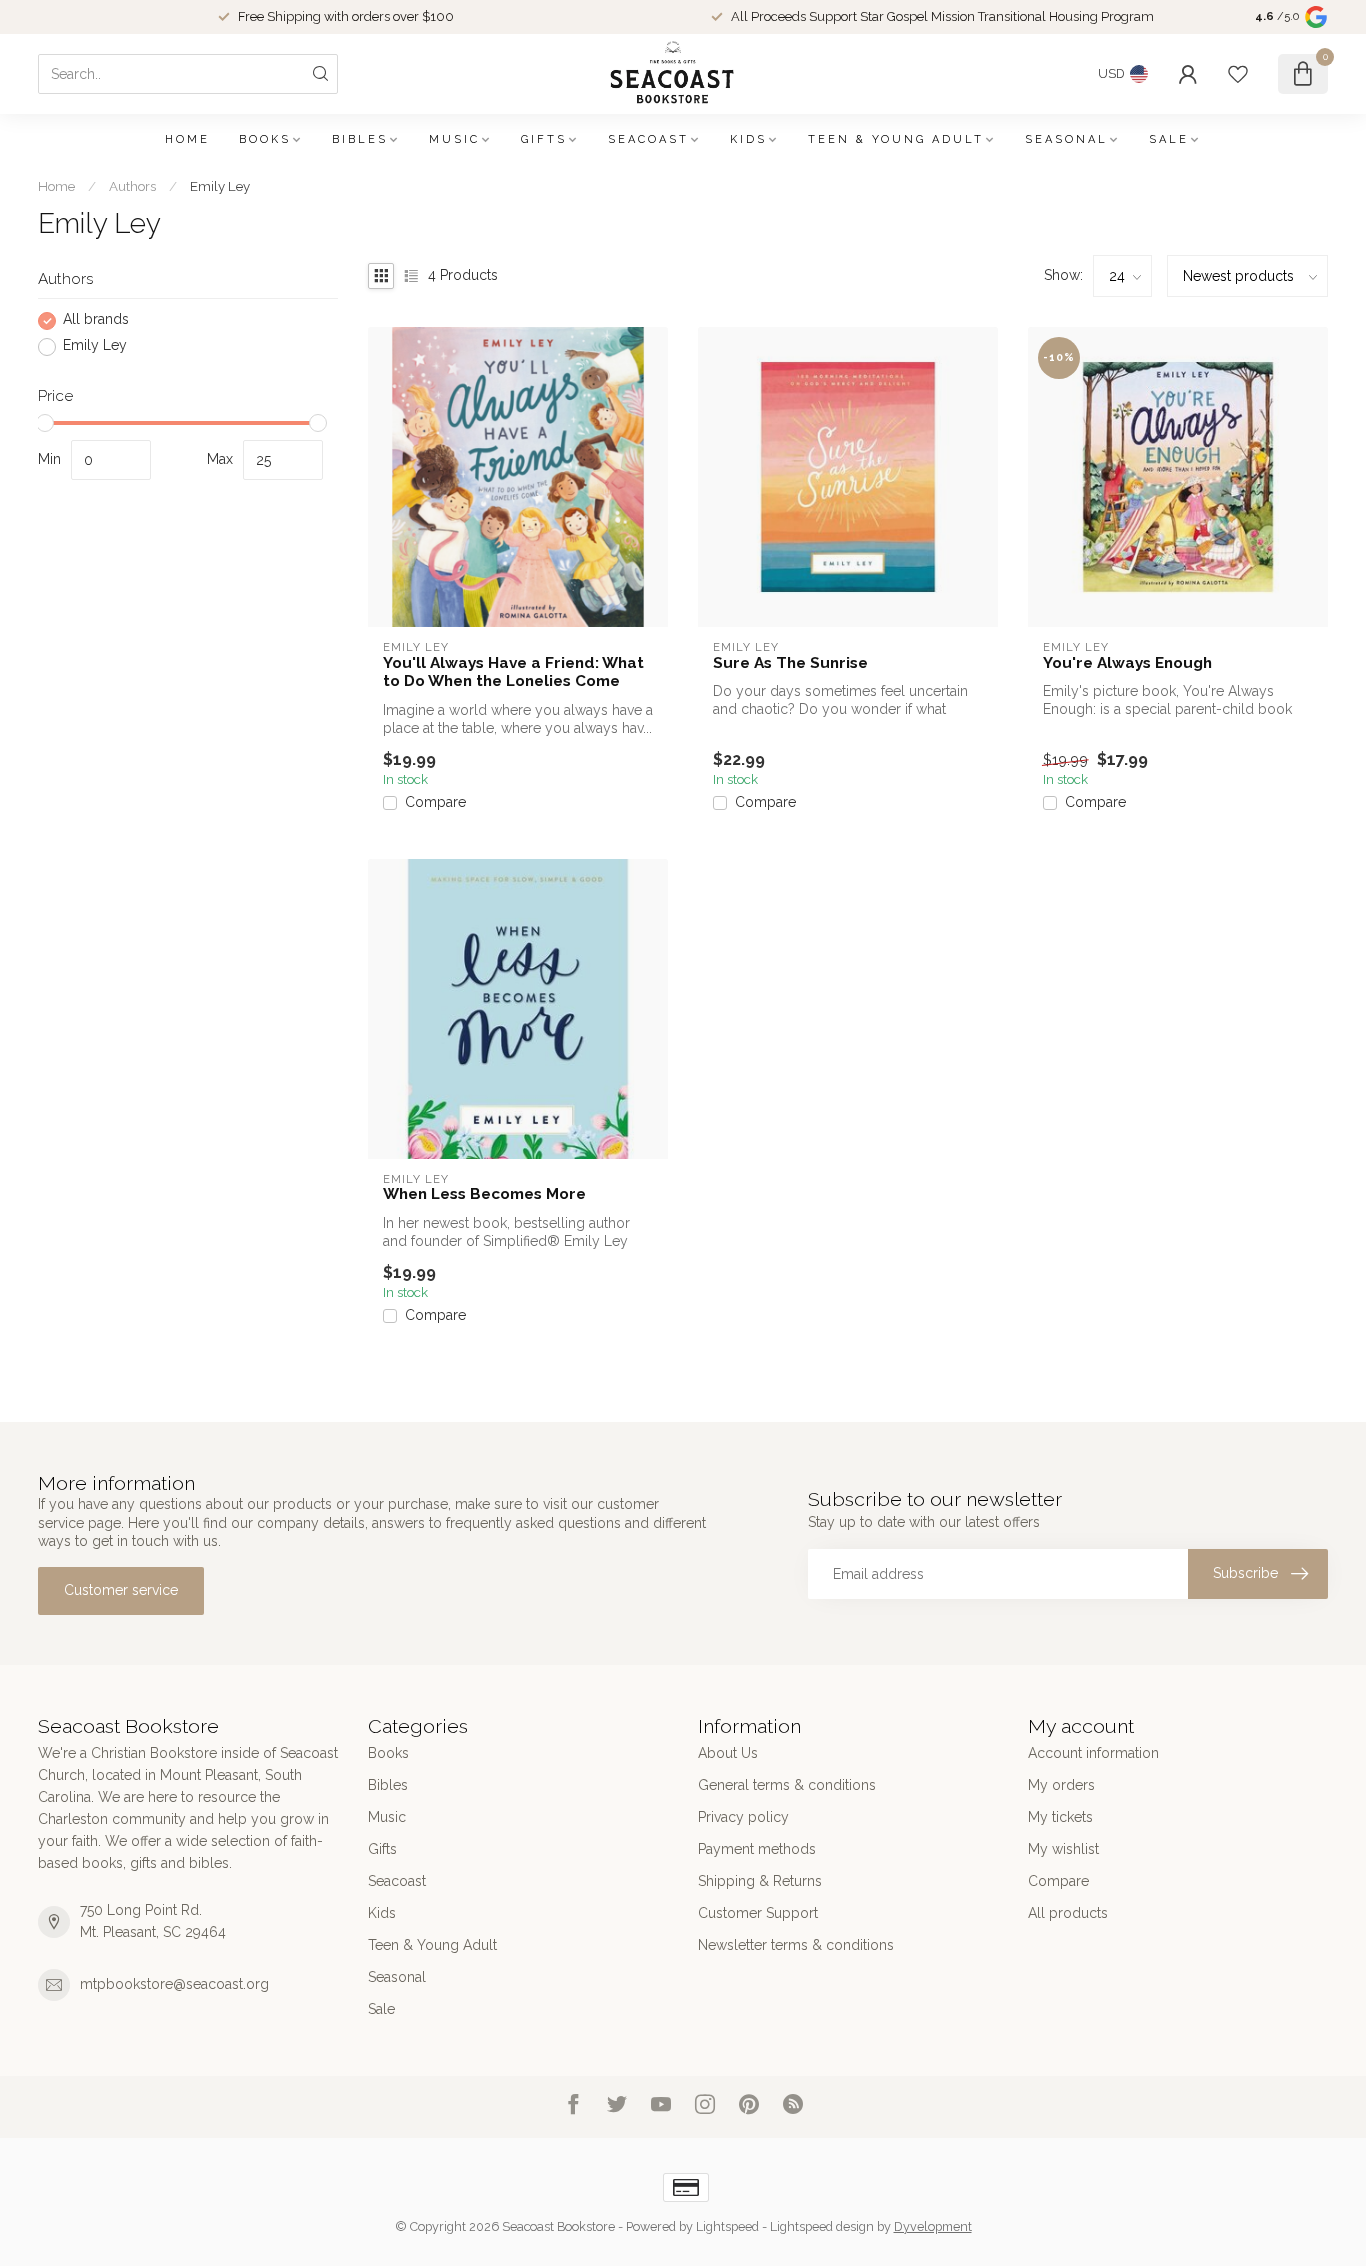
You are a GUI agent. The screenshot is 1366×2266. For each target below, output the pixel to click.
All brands (96, 320)
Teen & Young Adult (896, 139)
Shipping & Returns (760, 1881)
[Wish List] (1238, 74)
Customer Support (758, 1913)
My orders (1061, 1785)
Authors (132, 186)
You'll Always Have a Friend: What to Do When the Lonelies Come (513, 672)
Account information (1093, 1753)
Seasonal (1066, 139)
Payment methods (757, 1849)
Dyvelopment (933, 2226)
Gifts (544, 139)
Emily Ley (220, 186)
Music (454, 139)
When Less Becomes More (484, 1194)
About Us (728, 1753)
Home (187, 139)
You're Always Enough (1127, 663)
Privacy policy (743, 1817)
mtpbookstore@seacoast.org (174, 1984)
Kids (748, 139)
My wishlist (1063, 1849)
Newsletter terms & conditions (796, 1945)
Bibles (360, 139)
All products (1068, 1913)
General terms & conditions (787, 1785)
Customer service (121, 1590)
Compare (435, 802)
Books (265, 139)
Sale (1169, 139)
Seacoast (648, 139)
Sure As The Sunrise (790, 663)
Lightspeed (727, 2226)
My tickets (1060, 1817)
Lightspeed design (822, 2226)
